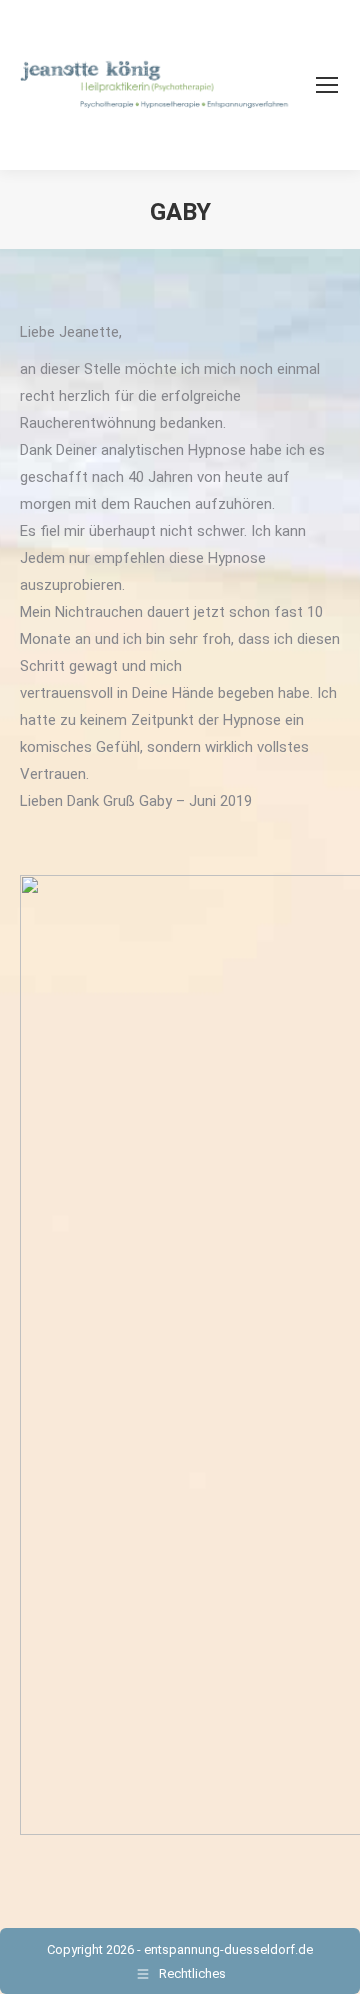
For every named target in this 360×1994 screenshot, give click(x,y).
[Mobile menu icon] (327, 85)
